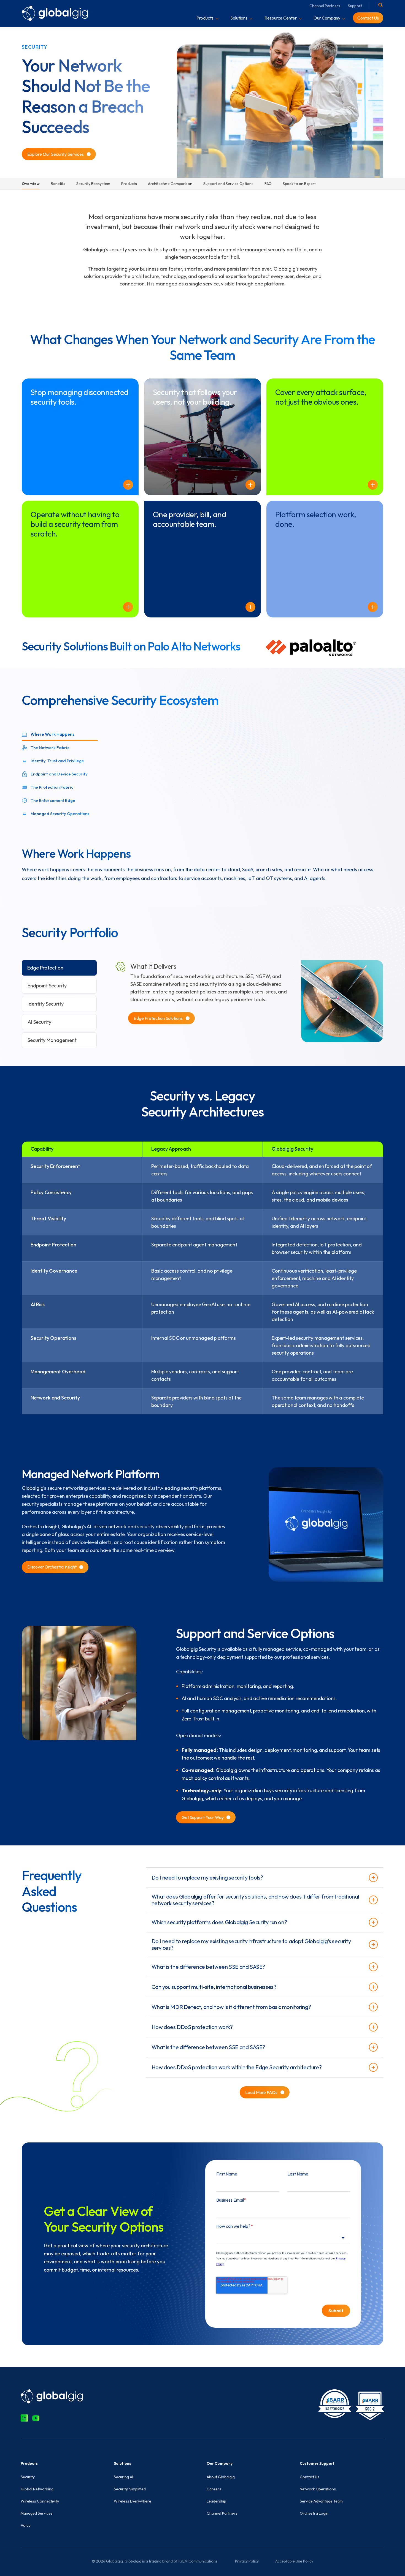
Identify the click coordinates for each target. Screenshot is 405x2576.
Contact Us (310, 2477)
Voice (26, 2525)
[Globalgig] (55, 13)
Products (129, 184)
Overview (31, 184)
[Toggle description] (128, 485)
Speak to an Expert (299, 184)
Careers (214, 2489)
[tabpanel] (202, 805)
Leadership (216, 2501)
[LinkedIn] (24, 2418)
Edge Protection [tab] (45, 968)
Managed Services (37, 2513)
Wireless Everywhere (133, 2501)
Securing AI (123, 2477)
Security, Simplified (130, 2489)
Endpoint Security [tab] (47, 986)
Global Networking (37, 2489)
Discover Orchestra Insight (52, 1567)
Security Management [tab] (52, 1040)
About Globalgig (221, 2477)
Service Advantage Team (321, 2501)
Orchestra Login (314, 2513)
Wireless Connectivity (40, 2501)
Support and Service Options (228, 184)
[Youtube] (36, 2418)
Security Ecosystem (93, 184)
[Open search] (380, 5)
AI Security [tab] (39, 1022)
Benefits (58, 184)
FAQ (268, 184)
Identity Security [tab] (46, 1004)
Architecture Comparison (170, 184)
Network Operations (318, 2489)
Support (355, 6)
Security (28, 2477)
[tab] (60, 734)
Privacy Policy (247, 2561)
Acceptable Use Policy (294, 2561)
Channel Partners (325, 6)
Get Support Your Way (202, 1817)
